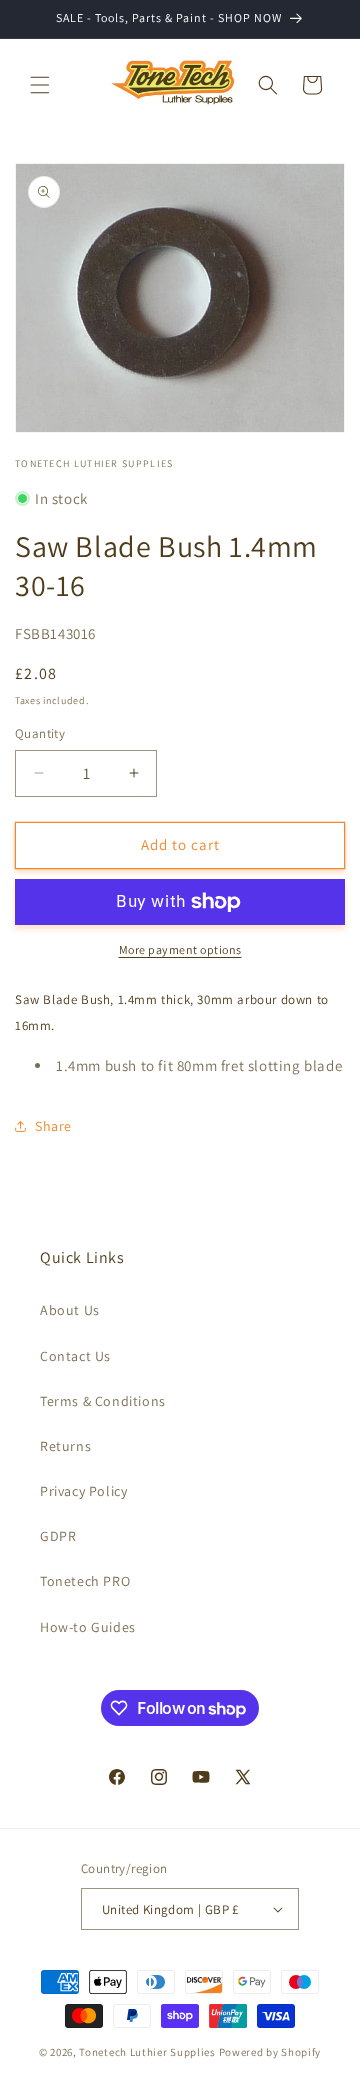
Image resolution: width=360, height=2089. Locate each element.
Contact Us (75, 1356)
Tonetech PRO (85, 1581)
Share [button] (53, 1126)
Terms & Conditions (103, 1401)
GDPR (58, 1536)
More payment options (180, 949)
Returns (65, 1446)
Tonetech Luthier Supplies (147, 2052)
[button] (40, 85)
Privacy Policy (83, 1491)
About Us (70, 1310)
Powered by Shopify (270, 2052)
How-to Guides (88, 1627)
